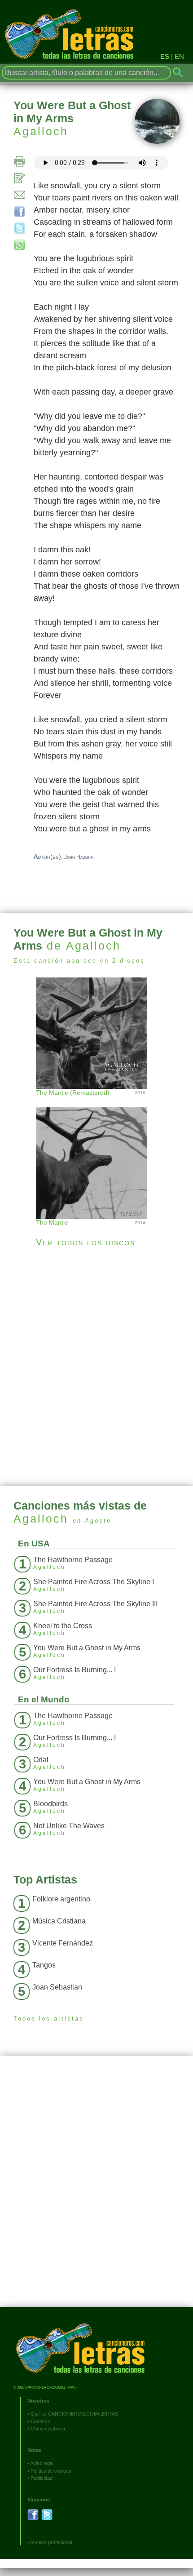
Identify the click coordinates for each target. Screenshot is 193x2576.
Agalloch (41, 131)
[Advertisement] (96, 1367)
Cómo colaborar (48, 2429)
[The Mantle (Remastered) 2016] (96, 1032)
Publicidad (42, 2478)
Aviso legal (42, 2463)
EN (179, 56)
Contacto (40, 2421)
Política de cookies (51, 2471)
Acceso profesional (51, 2542)
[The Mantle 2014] (96, 1154)
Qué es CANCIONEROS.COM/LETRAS (74, 2414)
